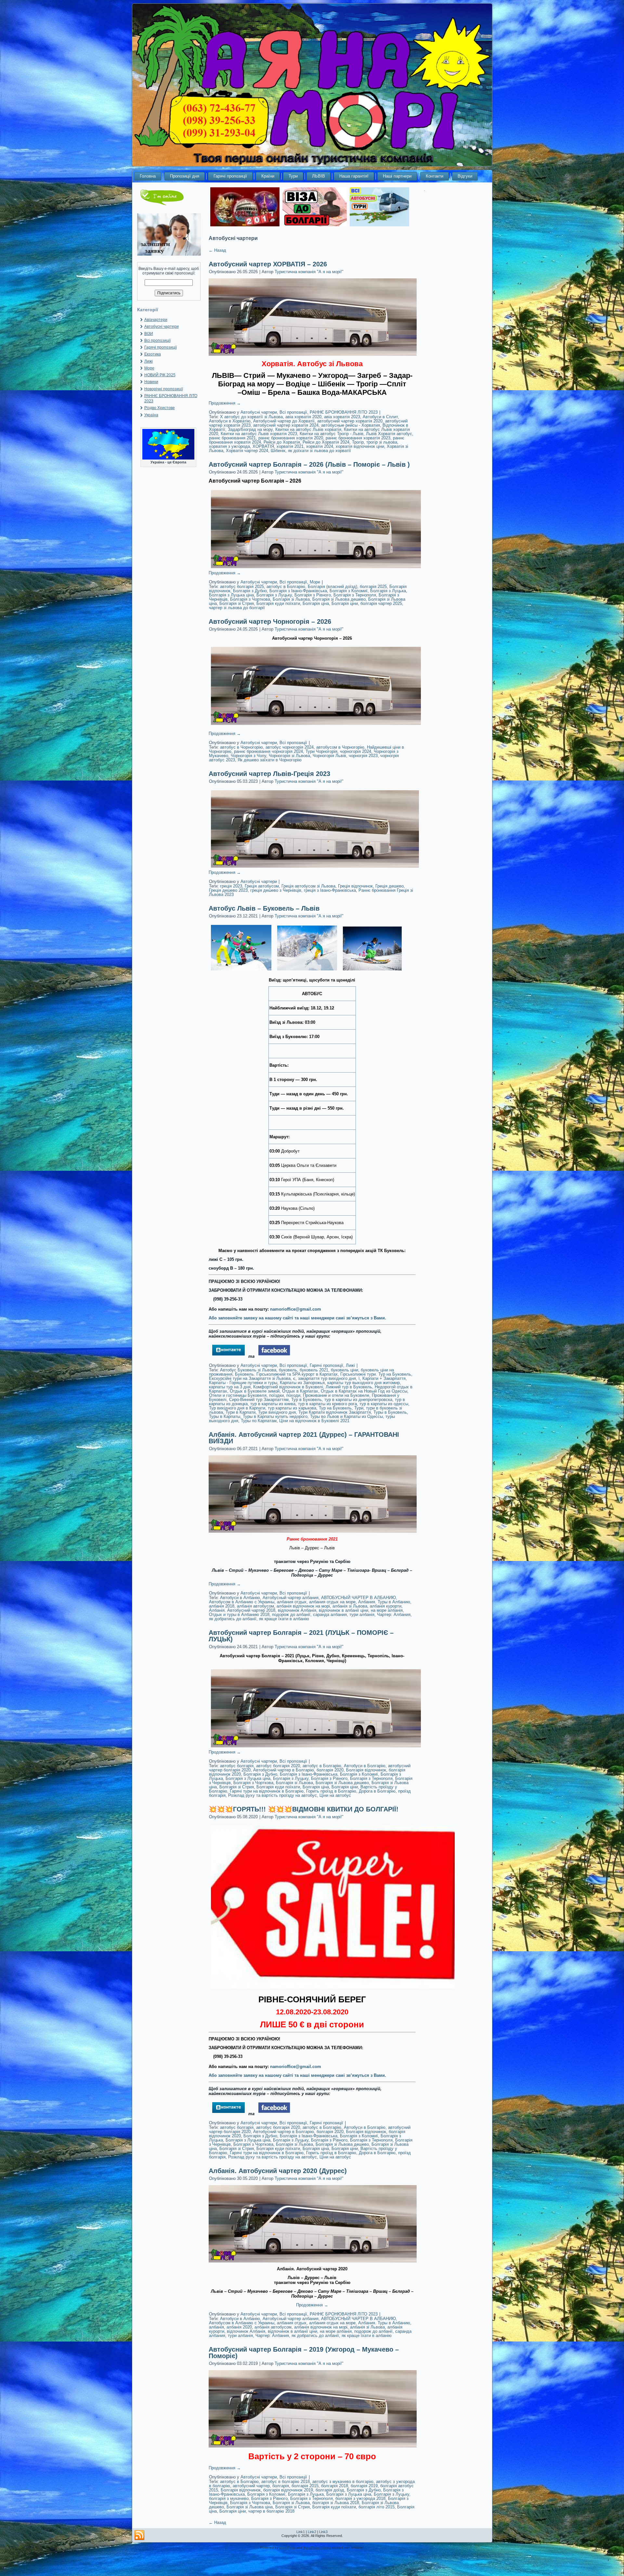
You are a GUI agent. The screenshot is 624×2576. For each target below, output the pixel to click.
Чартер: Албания (394, 1615)
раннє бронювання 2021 (232, 438)
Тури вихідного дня (277, 1412)
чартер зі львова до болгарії (237, 608)
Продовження (225, 403)
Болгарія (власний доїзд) (332, 587)
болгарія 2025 (373, 587)
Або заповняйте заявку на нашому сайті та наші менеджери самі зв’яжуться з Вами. (297, 1318)
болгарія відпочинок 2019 (288, 2490)
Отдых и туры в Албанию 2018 (239, 1615)
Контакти (435, 176)
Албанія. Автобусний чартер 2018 (242, 1610)
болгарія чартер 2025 (381, 603)
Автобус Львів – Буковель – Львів (264, 908)
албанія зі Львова (350, 1606)
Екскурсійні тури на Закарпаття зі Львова (250, 1378)
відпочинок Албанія (297, 1610)
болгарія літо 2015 (377, 2507)
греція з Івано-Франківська (330, 890)
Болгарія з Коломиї (349, 591)
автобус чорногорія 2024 (290, 747)
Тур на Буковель (335, 1408)
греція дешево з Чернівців (276, 890)
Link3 (323, 2532)
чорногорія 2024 (356, 751)
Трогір (358, 442)
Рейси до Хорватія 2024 (326, 442)
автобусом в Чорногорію (340, 747)
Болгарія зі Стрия (237, 603)
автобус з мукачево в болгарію (343, 2482)
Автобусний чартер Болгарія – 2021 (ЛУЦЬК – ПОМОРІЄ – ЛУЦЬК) (301, 1636)
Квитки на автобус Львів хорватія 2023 (259, 434)
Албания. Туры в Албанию (384, 1602)
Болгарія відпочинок (366, 1770)
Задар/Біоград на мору (250, 429)
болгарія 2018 (335, 2486)
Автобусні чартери (162, 327)
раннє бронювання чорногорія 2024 (268, 751)
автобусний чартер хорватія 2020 (350, 421)
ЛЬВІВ (318, 176)
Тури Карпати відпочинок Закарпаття (335, 1412)
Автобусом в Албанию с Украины (242, 1602)
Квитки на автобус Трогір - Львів (331, 434)
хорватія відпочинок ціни (360, 446)
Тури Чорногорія (321, 751)
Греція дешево (390, 886)
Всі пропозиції (157, 340)
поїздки (276, 1395)
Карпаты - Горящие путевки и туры (243, 1383)
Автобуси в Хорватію (230, 421)
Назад (217, 250)
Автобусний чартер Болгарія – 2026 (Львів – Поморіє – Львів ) (309, 464)
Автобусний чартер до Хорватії (284, 421)
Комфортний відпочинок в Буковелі (288, 1387)
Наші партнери (397, 176)
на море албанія (387, 1610)
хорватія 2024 (320, 446)
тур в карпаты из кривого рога (327, 1404)
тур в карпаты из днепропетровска (358, 1400)
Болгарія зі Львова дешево (339, 599)
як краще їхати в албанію (284, 1619)
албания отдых (292, 1602)
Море (149, 368)
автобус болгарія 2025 (242, 587)
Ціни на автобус (335, 1795)
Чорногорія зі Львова (289, 756)
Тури (293, 176)
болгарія (281, 2486)
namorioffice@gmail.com (296, 1309)
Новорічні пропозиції (164, 389)
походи (293, 1395)
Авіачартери (156, 320)
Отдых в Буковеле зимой (255, 1391)
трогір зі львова (382, 442)
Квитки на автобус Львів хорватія (308, 429)
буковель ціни (344, 1370)
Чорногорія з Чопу (248, 756)
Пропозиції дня (185, 176)
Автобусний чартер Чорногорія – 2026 (270, 621)
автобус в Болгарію (286, 587)
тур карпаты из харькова (292, 1408)
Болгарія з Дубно (250, 591)
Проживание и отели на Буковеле (336, 1395)
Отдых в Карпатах (300, 1391)
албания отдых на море (332, 1602)
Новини (151, 382)
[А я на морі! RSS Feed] (139, 2535)
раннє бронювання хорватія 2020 (291, 438)
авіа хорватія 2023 (342, 417)
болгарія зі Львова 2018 (336, 2503)
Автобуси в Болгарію (365, 1766)
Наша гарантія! (354, 176)
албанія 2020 (239, 2327)
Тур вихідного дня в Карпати (237, 1408)
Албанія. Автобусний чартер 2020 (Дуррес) (278, 2171)
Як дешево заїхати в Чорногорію (270, 760)
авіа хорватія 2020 (303, 417)
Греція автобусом (262, 886)
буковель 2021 (314, 1370)
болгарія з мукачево (229, 2498)
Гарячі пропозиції (230, 176)
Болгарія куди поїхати (278, 603)
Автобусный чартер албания (291, 1598)
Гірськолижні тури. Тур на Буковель (376, 1374)
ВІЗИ (149, 334)
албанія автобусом (255, 1606)
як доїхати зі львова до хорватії (319, 451)
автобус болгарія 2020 (278, 1766)
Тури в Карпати (240, 1412)
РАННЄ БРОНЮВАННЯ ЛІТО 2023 (344, 412)
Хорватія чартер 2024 (247, 451)
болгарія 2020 (330, 1770)
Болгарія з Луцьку (274, 595)
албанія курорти (386, 1606)
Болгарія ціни (345, 603)
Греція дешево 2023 (228, 890)
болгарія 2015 (305, 2486)
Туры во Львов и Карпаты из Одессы (346, 1416)
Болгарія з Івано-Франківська (298, 591)
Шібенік (278, 451)
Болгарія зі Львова (291, 599)
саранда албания (330, 1615)
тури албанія (362, 1615)
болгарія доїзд (330, 2490)
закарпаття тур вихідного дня (327, 1378)
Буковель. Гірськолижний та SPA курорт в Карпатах (286, 1374)
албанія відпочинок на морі (303, 1606)
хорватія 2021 (290, 446)
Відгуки (465, 176)
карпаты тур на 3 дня (230, 1387)
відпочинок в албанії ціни (344, 1610)
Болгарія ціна (316, 603)
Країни (268, 176)
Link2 (312, 2532)
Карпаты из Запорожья (302, 1383)
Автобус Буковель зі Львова (248, 1370)
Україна (151, 415)
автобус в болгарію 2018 (286, 2482)
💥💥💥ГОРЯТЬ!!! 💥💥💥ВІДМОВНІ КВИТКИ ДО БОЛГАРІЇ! (304, 1809)
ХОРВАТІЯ (263, 446)
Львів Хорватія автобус (389, 434)
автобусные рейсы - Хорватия (351, 425)
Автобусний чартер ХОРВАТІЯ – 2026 (268, 264)
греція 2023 (231, 886)
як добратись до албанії (233, 1619)
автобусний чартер (251, 2486)
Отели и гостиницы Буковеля (238, 1395)
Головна (148, 176)
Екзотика (153, 354)
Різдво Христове (160, 408)
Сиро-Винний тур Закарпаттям (259, 1400)
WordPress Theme (317, 2548)
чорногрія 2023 (363, 756)
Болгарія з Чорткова (250, 599)
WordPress (287, 2548)
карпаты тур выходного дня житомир (364, 1383)
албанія (216, 2327)
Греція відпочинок (355, 886)
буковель (288, 1370)
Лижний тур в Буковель (349, 1387)
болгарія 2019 (364, 2486)
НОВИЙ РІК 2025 (160, 375)
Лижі (149, 361)
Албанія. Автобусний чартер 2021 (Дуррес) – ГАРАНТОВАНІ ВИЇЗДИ (304, 1438)
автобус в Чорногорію (241, 747)
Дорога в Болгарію (377, 1791)
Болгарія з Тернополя (355, 595)
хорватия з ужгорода (229, 446)
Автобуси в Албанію (240, 1598)
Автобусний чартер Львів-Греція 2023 (269, 774)
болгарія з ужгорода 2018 (360, 2498)
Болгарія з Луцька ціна (231, 595)
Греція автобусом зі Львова (308, 886)
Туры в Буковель (390, 1412)
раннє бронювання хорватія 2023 (358, 438)
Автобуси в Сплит (380, 417)
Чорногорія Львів (329, 756)
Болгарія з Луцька (388, 591)
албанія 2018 (222, 1606)
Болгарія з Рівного (313, 595)
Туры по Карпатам (259, 1421)
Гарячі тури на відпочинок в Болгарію (267, 1791)
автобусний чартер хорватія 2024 (286, 425)
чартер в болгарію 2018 (271, 2511)
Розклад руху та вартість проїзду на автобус (273, 1795)
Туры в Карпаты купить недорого (275, 1416)
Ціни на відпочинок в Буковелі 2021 (314, 1421)
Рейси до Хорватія (282, 442)
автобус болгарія (237, 1766)
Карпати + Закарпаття (384, 1378)
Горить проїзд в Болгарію (331, 1791)
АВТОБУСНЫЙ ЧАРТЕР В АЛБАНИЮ (358, 1598)
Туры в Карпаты (225, 1416)
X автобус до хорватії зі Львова (251, 417)
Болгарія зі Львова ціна (250, 2507)
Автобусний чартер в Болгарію (284, 1770)
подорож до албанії (291, 1615)
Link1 (301, 2532)
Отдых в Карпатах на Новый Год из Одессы (364, 1391)
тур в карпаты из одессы (384, 1404)
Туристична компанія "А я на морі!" (309, 272)
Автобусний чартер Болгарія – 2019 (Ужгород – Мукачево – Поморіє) (304, 2353)
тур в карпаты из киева (273, 1404)
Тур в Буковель (306, 1400)
